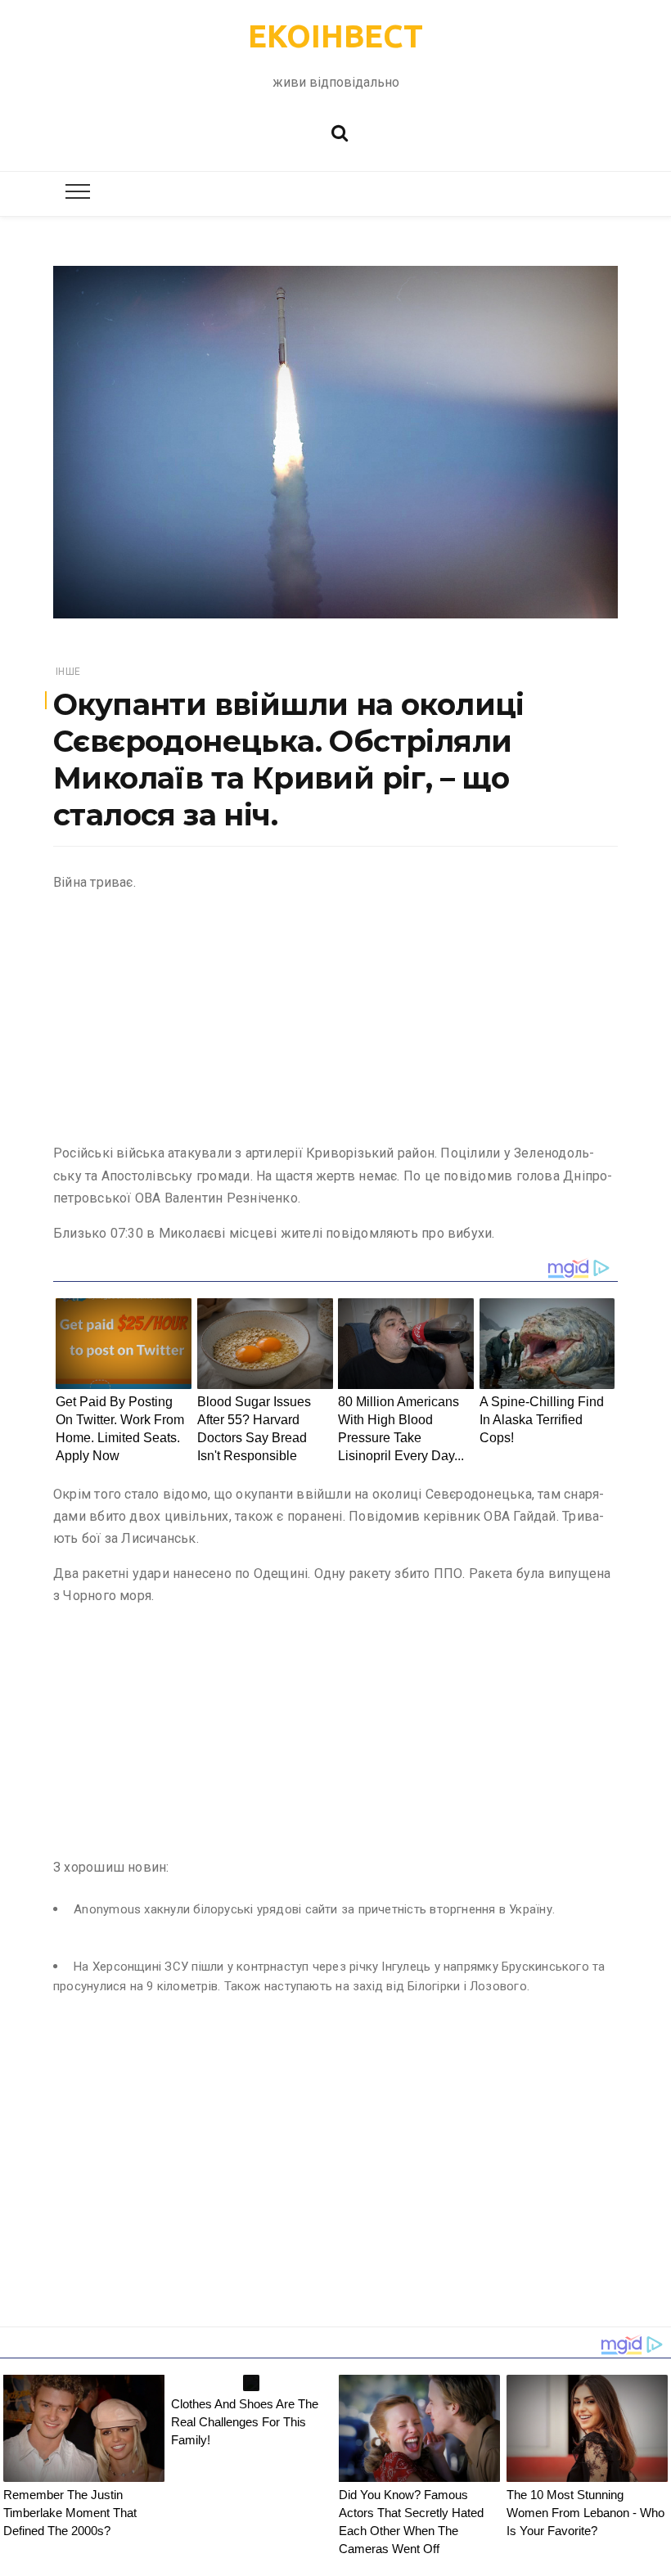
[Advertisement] (335, 1021)
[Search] (340, 131)
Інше (68, 672)
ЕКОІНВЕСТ (335, 36)
